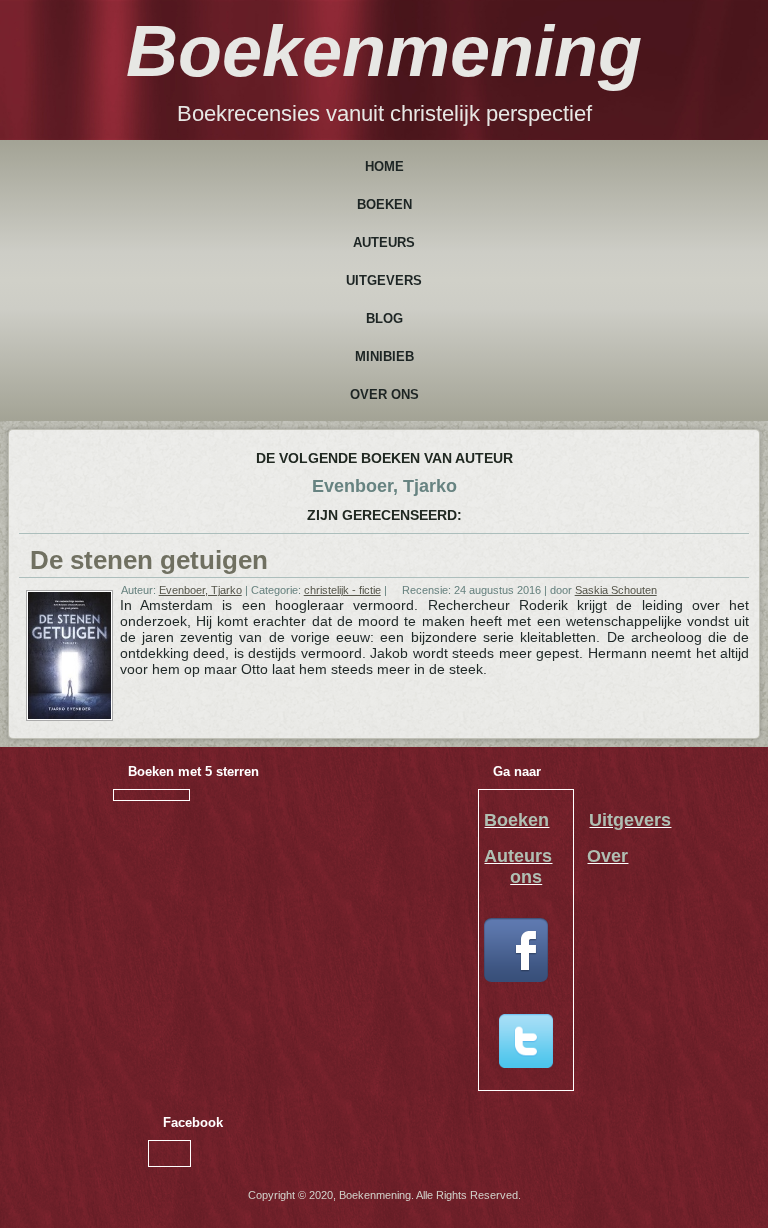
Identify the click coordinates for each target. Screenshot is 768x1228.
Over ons (384, 394)
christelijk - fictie (342, 590)
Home (384, 166)
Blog (384, 318)
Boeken (384, 204)
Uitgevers (384, 280)
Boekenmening (384, 51)
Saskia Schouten (616, 590)
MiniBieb (384, 356)
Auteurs (384, 242)
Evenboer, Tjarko (200, 590)
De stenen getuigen (149, 560)
